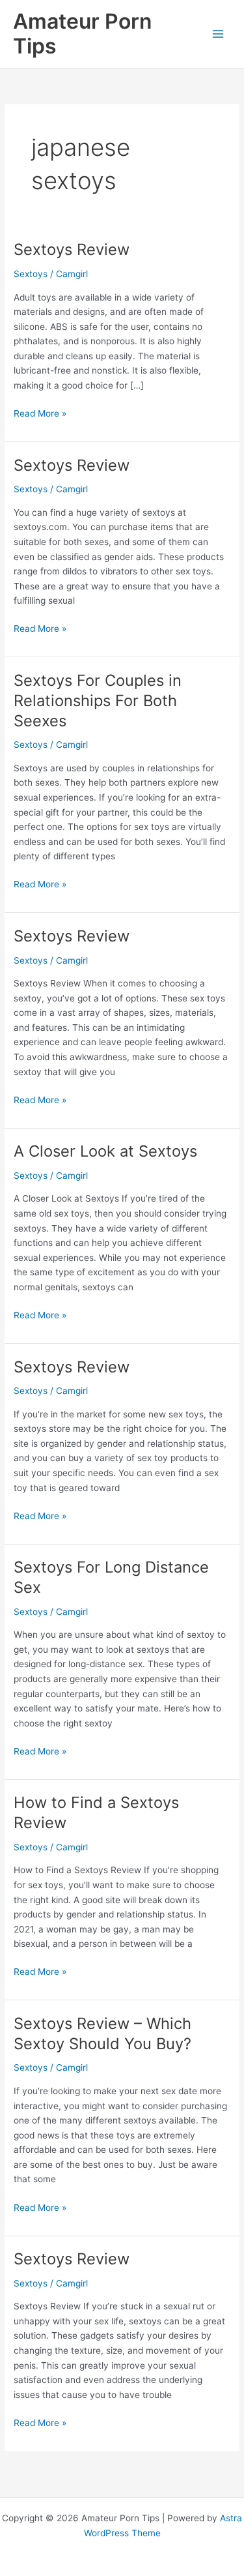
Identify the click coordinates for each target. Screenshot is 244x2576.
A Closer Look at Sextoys (105, 1151)
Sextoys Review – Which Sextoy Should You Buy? (102, 2034)
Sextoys (31, 274)
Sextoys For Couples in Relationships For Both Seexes (98, 701)
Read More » (40, 414)
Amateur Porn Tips (82, 34)
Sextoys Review (72, 249)
